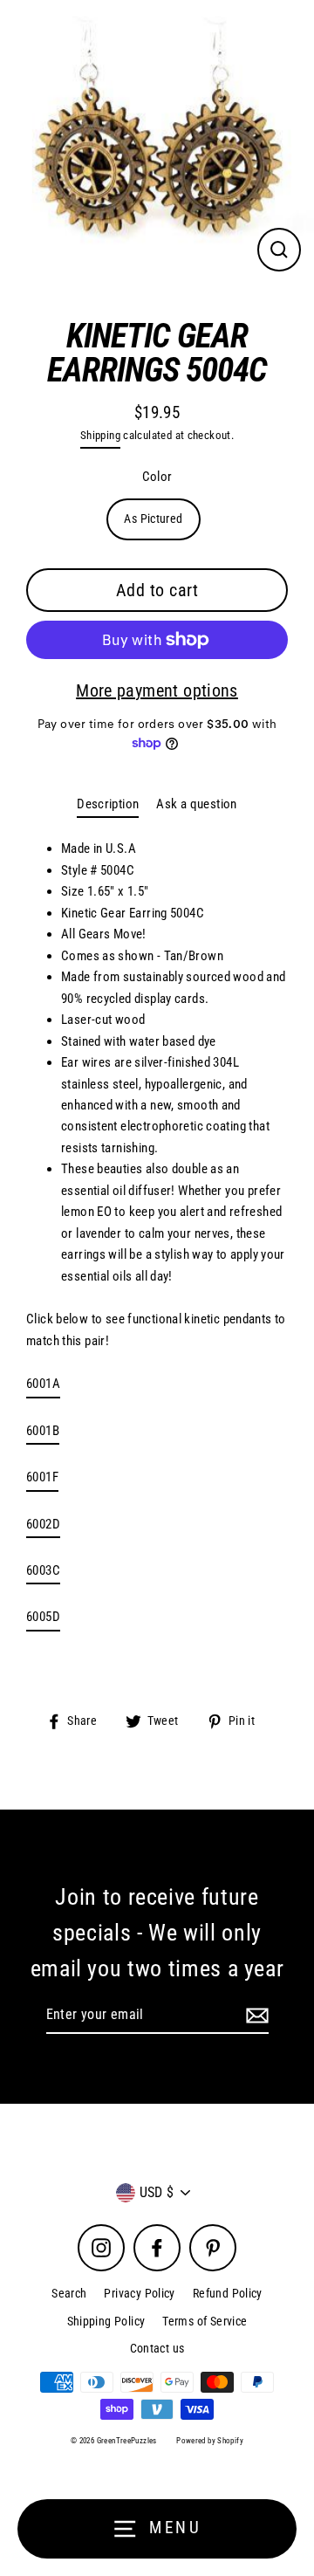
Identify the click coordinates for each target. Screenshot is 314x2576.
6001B (43, 1431)
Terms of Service (205, 2321)
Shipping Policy (106, 2321)
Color (157, 477)
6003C (43, 1570)
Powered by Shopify (210, 2441)
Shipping (100, 435)
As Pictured (153, 519)
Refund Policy (228, 2293)
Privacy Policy (139, 2293)
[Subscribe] (255, 2016)
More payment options (157, 690)
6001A (43, 1384)
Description (108, 804)
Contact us (157, 2348)
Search (69, 2293)
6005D (43, 1617)
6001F (42, 1477)
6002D (43, 1524)
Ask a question (196, 804)
